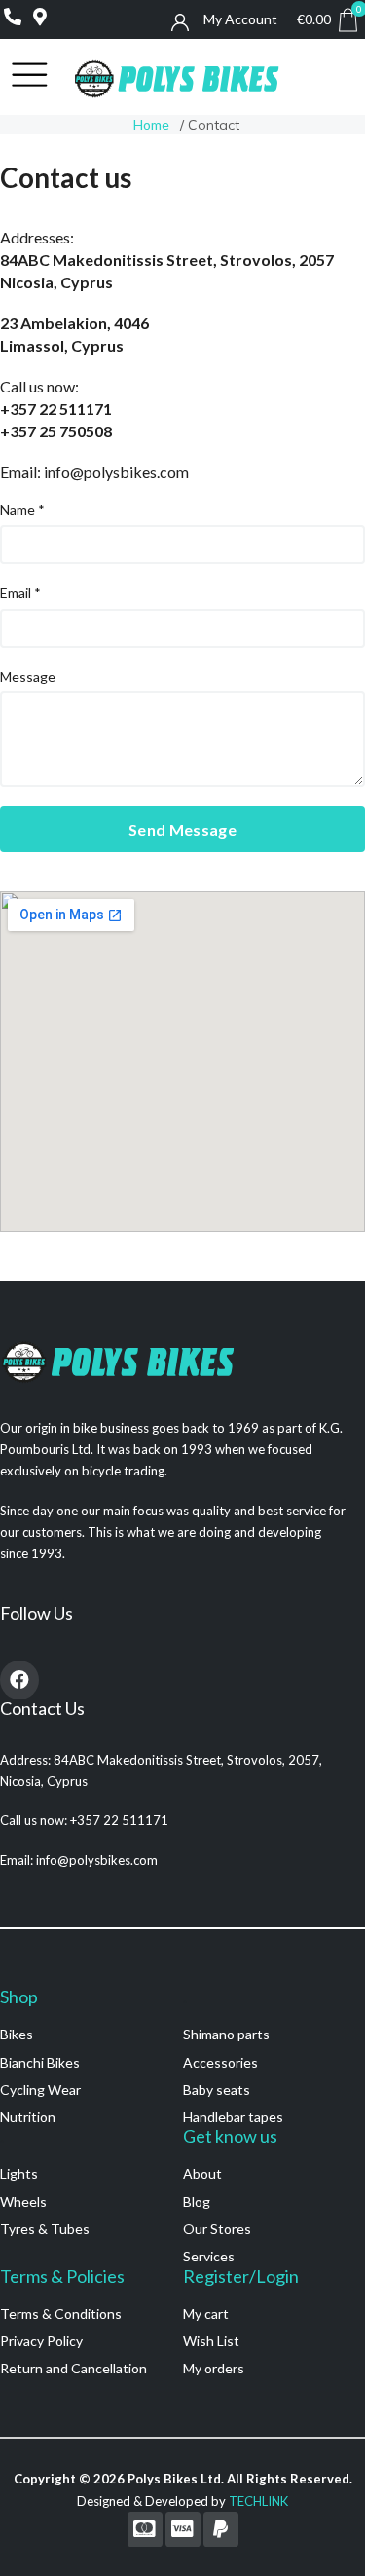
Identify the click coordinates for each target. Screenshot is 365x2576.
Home (151, 124)
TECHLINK (258, 2501)
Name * (22, 510)
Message (28, 676)
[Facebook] (19, 1680)
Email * (20, 593)
